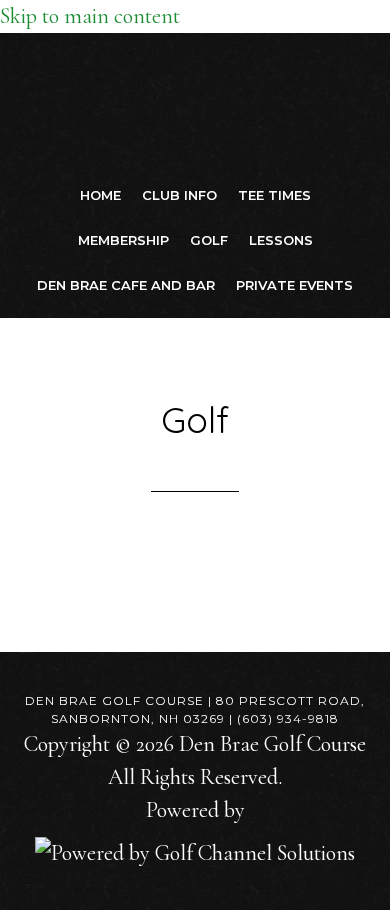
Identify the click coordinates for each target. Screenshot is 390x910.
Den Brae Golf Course (195, 103)
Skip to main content (90, 16)
